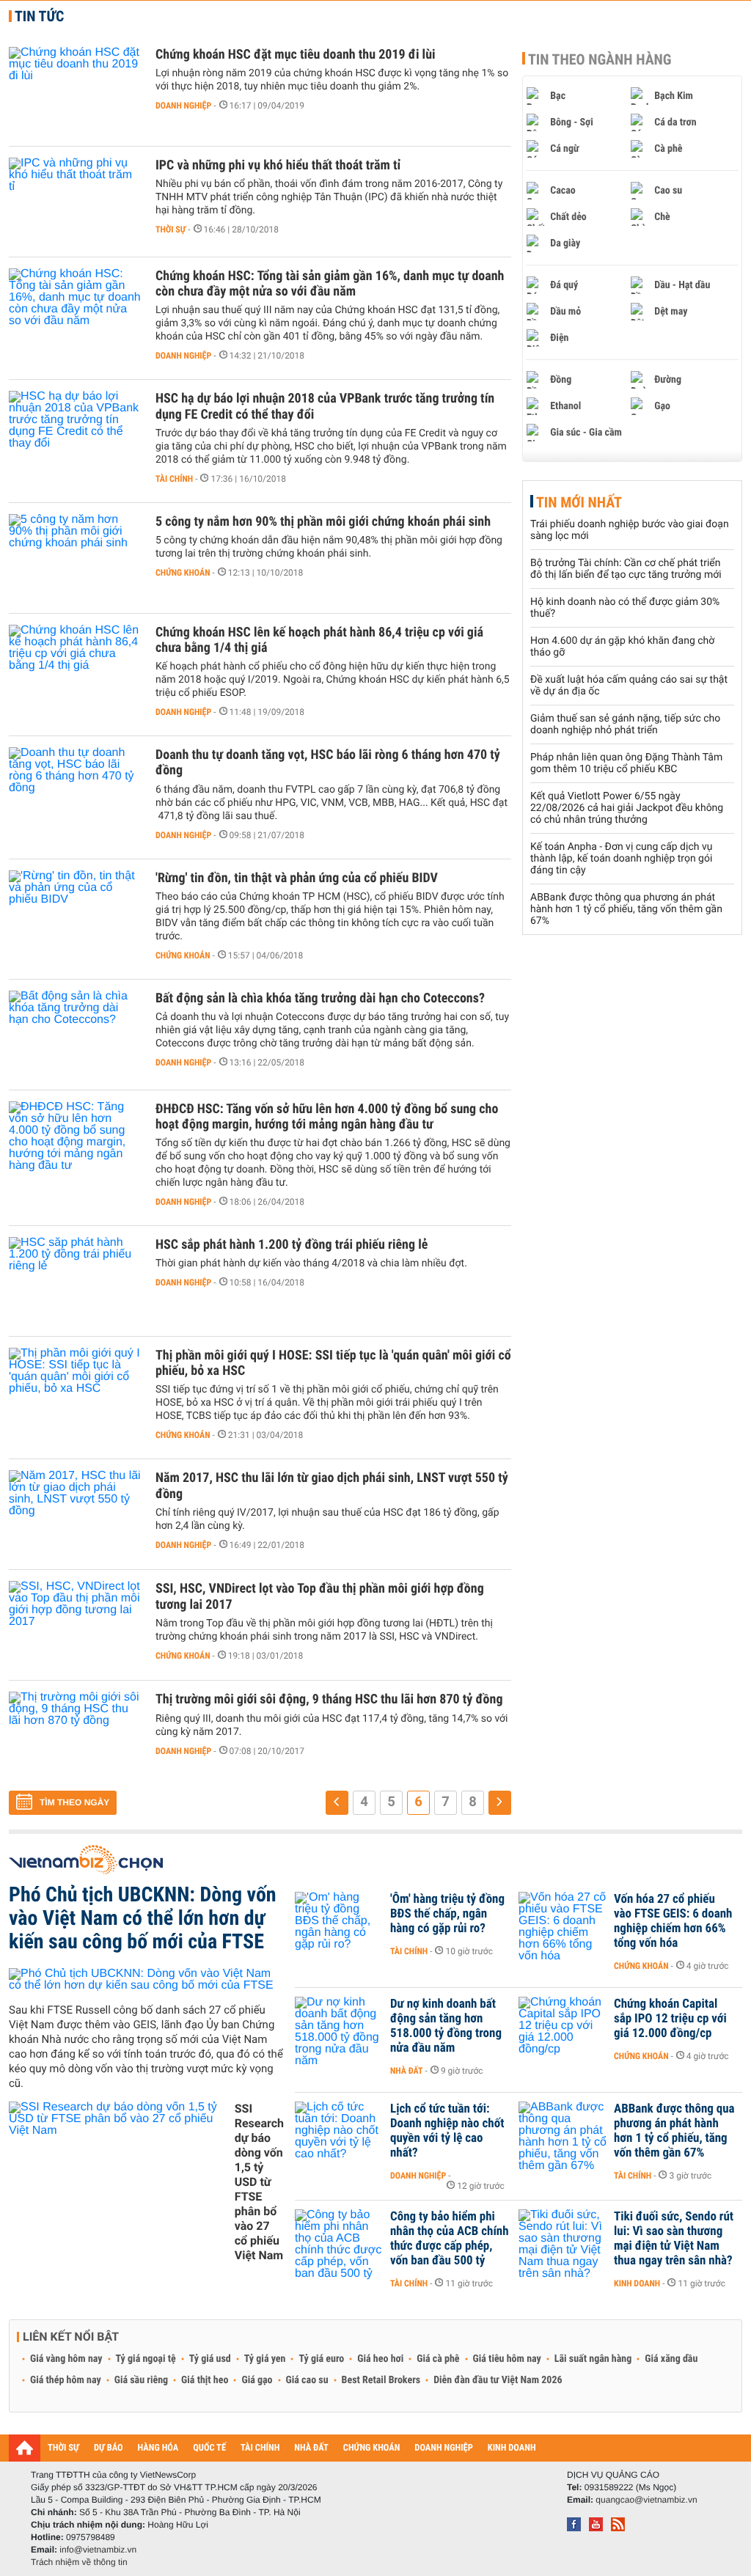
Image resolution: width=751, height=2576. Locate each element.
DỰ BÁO (109, 2448)
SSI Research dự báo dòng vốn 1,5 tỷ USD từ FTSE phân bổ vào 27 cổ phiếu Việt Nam (259, 2182)
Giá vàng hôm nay (66, 2359)
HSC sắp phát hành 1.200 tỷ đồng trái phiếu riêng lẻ (292, 1245)
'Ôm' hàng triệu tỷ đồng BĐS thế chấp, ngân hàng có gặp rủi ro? (447, 1914)
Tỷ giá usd (210, 2359)
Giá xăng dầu (671, 2359)
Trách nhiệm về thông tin (79, 2562)
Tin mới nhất (579, 502)
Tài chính (174, 479)
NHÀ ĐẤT (311, 2448)
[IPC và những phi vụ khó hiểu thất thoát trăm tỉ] (75, 202)
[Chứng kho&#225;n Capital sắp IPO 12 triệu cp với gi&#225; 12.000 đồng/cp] (563, 2026)
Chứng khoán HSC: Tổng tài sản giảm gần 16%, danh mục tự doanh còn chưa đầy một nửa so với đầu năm (330, 284)
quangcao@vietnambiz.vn (646, 2500)
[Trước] (337, 1803)
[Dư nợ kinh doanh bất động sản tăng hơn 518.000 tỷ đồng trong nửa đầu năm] (339, 2026)
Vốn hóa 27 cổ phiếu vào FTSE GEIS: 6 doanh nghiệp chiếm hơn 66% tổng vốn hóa (673, 1921)
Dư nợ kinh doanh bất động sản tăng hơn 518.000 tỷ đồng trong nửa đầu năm (446, 2026)
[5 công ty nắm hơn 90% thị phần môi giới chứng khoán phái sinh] (75, 558)
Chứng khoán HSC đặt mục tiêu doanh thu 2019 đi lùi (296, 55)
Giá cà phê (438, 2359)
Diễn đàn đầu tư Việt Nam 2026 (498, 2380)
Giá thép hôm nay (66, 2380)
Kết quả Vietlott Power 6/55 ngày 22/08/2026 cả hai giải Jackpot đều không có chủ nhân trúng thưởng (627, 808)
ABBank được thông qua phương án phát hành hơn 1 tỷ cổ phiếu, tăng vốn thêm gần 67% (626, 909)
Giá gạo (257, 2380)
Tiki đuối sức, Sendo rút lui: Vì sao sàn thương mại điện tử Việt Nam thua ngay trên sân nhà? (674, 2239)
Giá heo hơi (380, 2359)
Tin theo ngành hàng (600, 59)
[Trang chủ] (25, 2448)
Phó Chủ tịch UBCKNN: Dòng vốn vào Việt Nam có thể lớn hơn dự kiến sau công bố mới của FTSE (143, 1918)
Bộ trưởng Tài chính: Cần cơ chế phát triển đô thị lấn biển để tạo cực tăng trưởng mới (626, 569)
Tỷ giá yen (265, 2359)
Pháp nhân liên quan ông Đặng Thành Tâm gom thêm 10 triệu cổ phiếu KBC (626, 763)
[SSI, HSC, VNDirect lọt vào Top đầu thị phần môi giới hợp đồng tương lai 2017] (75, 1625)
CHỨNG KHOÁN (372, 2448)
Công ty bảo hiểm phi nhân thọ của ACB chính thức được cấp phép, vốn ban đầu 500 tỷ (450, 2239)
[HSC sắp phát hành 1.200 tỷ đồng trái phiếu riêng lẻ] (75, 1281)
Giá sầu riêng (141, 2380)
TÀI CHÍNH (260, 2448)
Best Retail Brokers (381, 2380)
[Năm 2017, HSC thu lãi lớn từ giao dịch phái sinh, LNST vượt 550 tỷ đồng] (75, 1514)
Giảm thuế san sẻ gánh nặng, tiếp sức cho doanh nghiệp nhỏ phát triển (625, 724)
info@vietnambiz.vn (98, 2550)
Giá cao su (307, 2380)
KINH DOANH (512, 2448)
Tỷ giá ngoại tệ (146, 2359)
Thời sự (171, 230)
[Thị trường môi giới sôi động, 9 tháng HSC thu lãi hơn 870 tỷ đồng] (75, 1736)
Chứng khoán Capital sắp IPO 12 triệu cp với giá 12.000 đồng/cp (670, 2019)
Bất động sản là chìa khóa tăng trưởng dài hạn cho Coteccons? (320, 998)
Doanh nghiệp (183, 106)
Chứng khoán (183, 573)
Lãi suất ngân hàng (593, 2359)
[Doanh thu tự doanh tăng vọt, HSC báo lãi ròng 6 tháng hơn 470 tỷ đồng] (75, 791)
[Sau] (500, 1803)
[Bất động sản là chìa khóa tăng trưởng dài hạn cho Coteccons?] (75, 1035)
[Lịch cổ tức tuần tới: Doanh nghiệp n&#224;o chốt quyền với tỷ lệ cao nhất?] (339, 2131)
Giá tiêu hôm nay (507, 2359)
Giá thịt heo (205, 2380)
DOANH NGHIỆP (443, 2448)
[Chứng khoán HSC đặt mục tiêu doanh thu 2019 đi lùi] (75, 91)
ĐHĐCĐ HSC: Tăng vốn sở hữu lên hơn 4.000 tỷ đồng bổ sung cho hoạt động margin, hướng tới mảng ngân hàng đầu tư (327, 1117)
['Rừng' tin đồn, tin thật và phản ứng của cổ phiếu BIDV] (75, 914)
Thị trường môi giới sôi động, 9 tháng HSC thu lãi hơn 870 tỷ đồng (329, 1699)
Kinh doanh (637, 2283)
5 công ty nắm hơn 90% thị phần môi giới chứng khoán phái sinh (323, 522)
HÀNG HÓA (158, 2448)
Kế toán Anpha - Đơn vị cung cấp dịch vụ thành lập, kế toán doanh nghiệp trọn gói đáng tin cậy (621, 859)
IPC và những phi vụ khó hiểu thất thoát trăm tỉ (278, 165)
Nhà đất (407, 2071)
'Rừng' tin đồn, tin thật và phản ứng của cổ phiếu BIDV (297, 878)
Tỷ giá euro (321, 2359)
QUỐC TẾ (209, 2448)
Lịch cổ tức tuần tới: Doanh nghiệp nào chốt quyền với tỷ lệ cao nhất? (447, 2131)
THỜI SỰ (63, 2448)
